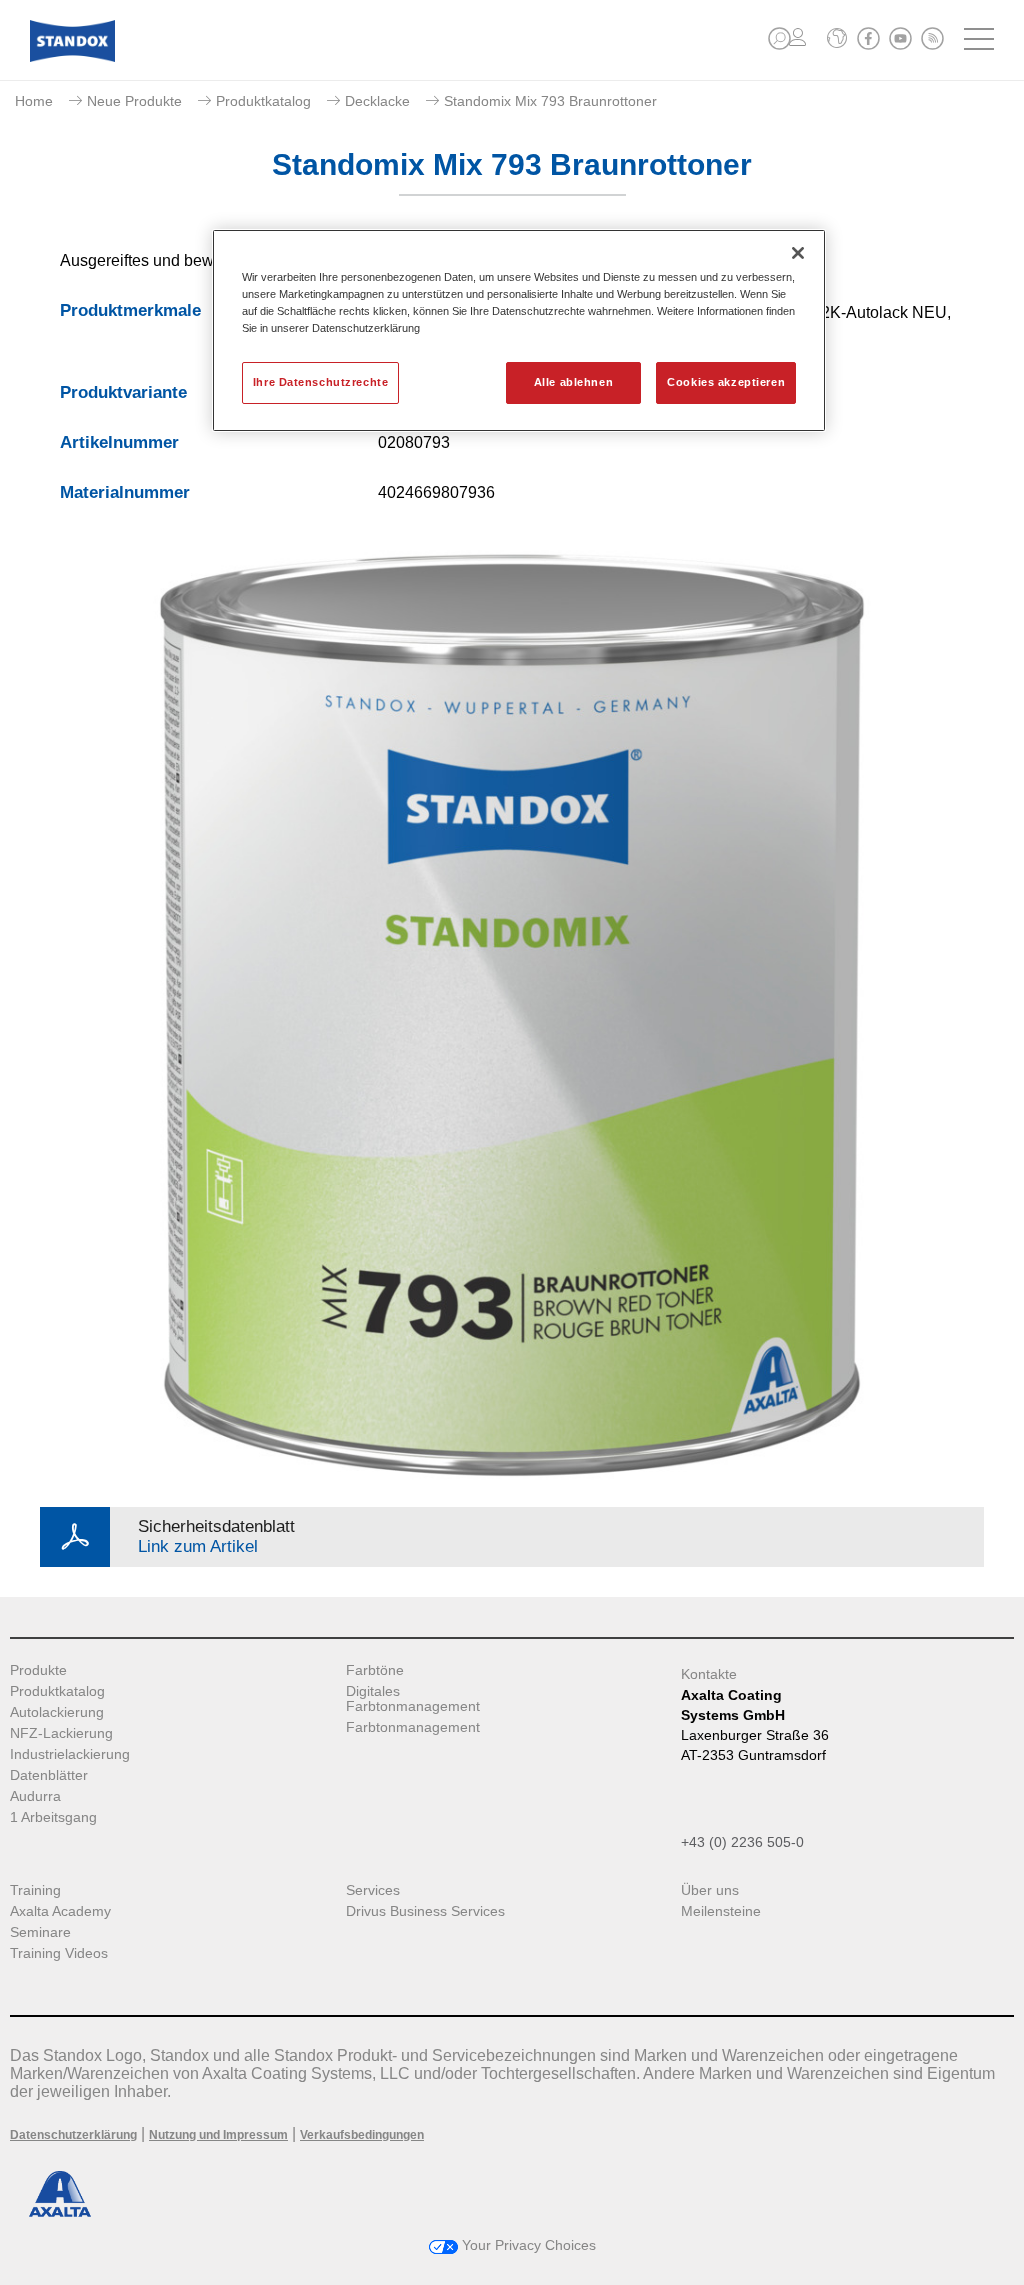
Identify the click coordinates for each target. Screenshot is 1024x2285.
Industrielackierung (70, 1754)
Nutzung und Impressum (218, 2135)
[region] (519, 330)
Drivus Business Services (425, 1911)
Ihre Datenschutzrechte (321, 382)
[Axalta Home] (72, 56)
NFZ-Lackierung (61, 1733)
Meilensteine (721, 1911)
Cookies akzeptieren (726, 382)
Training (35, 1890)
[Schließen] (798, 253)
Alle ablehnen (573, 382)
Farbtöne (375, 1670)
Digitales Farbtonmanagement (413, 1699)
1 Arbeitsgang (53, 1817)
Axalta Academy (60, 1911)
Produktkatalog (263, 101)
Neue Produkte (134, 101)
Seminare (40, 1932)
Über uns (710, 1890)
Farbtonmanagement (413, 1727)
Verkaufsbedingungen (362, 2135)
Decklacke (377, 101)
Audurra (35, 1796)
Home (34, 101)
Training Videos (59, 1953)
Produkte (38, 1670)
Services (373, 1890)
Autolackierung (57, 1712)
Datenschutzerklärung (73, 2135)
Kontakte (709, 1674)
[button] (779, 38)
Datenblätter (49, 1775)
